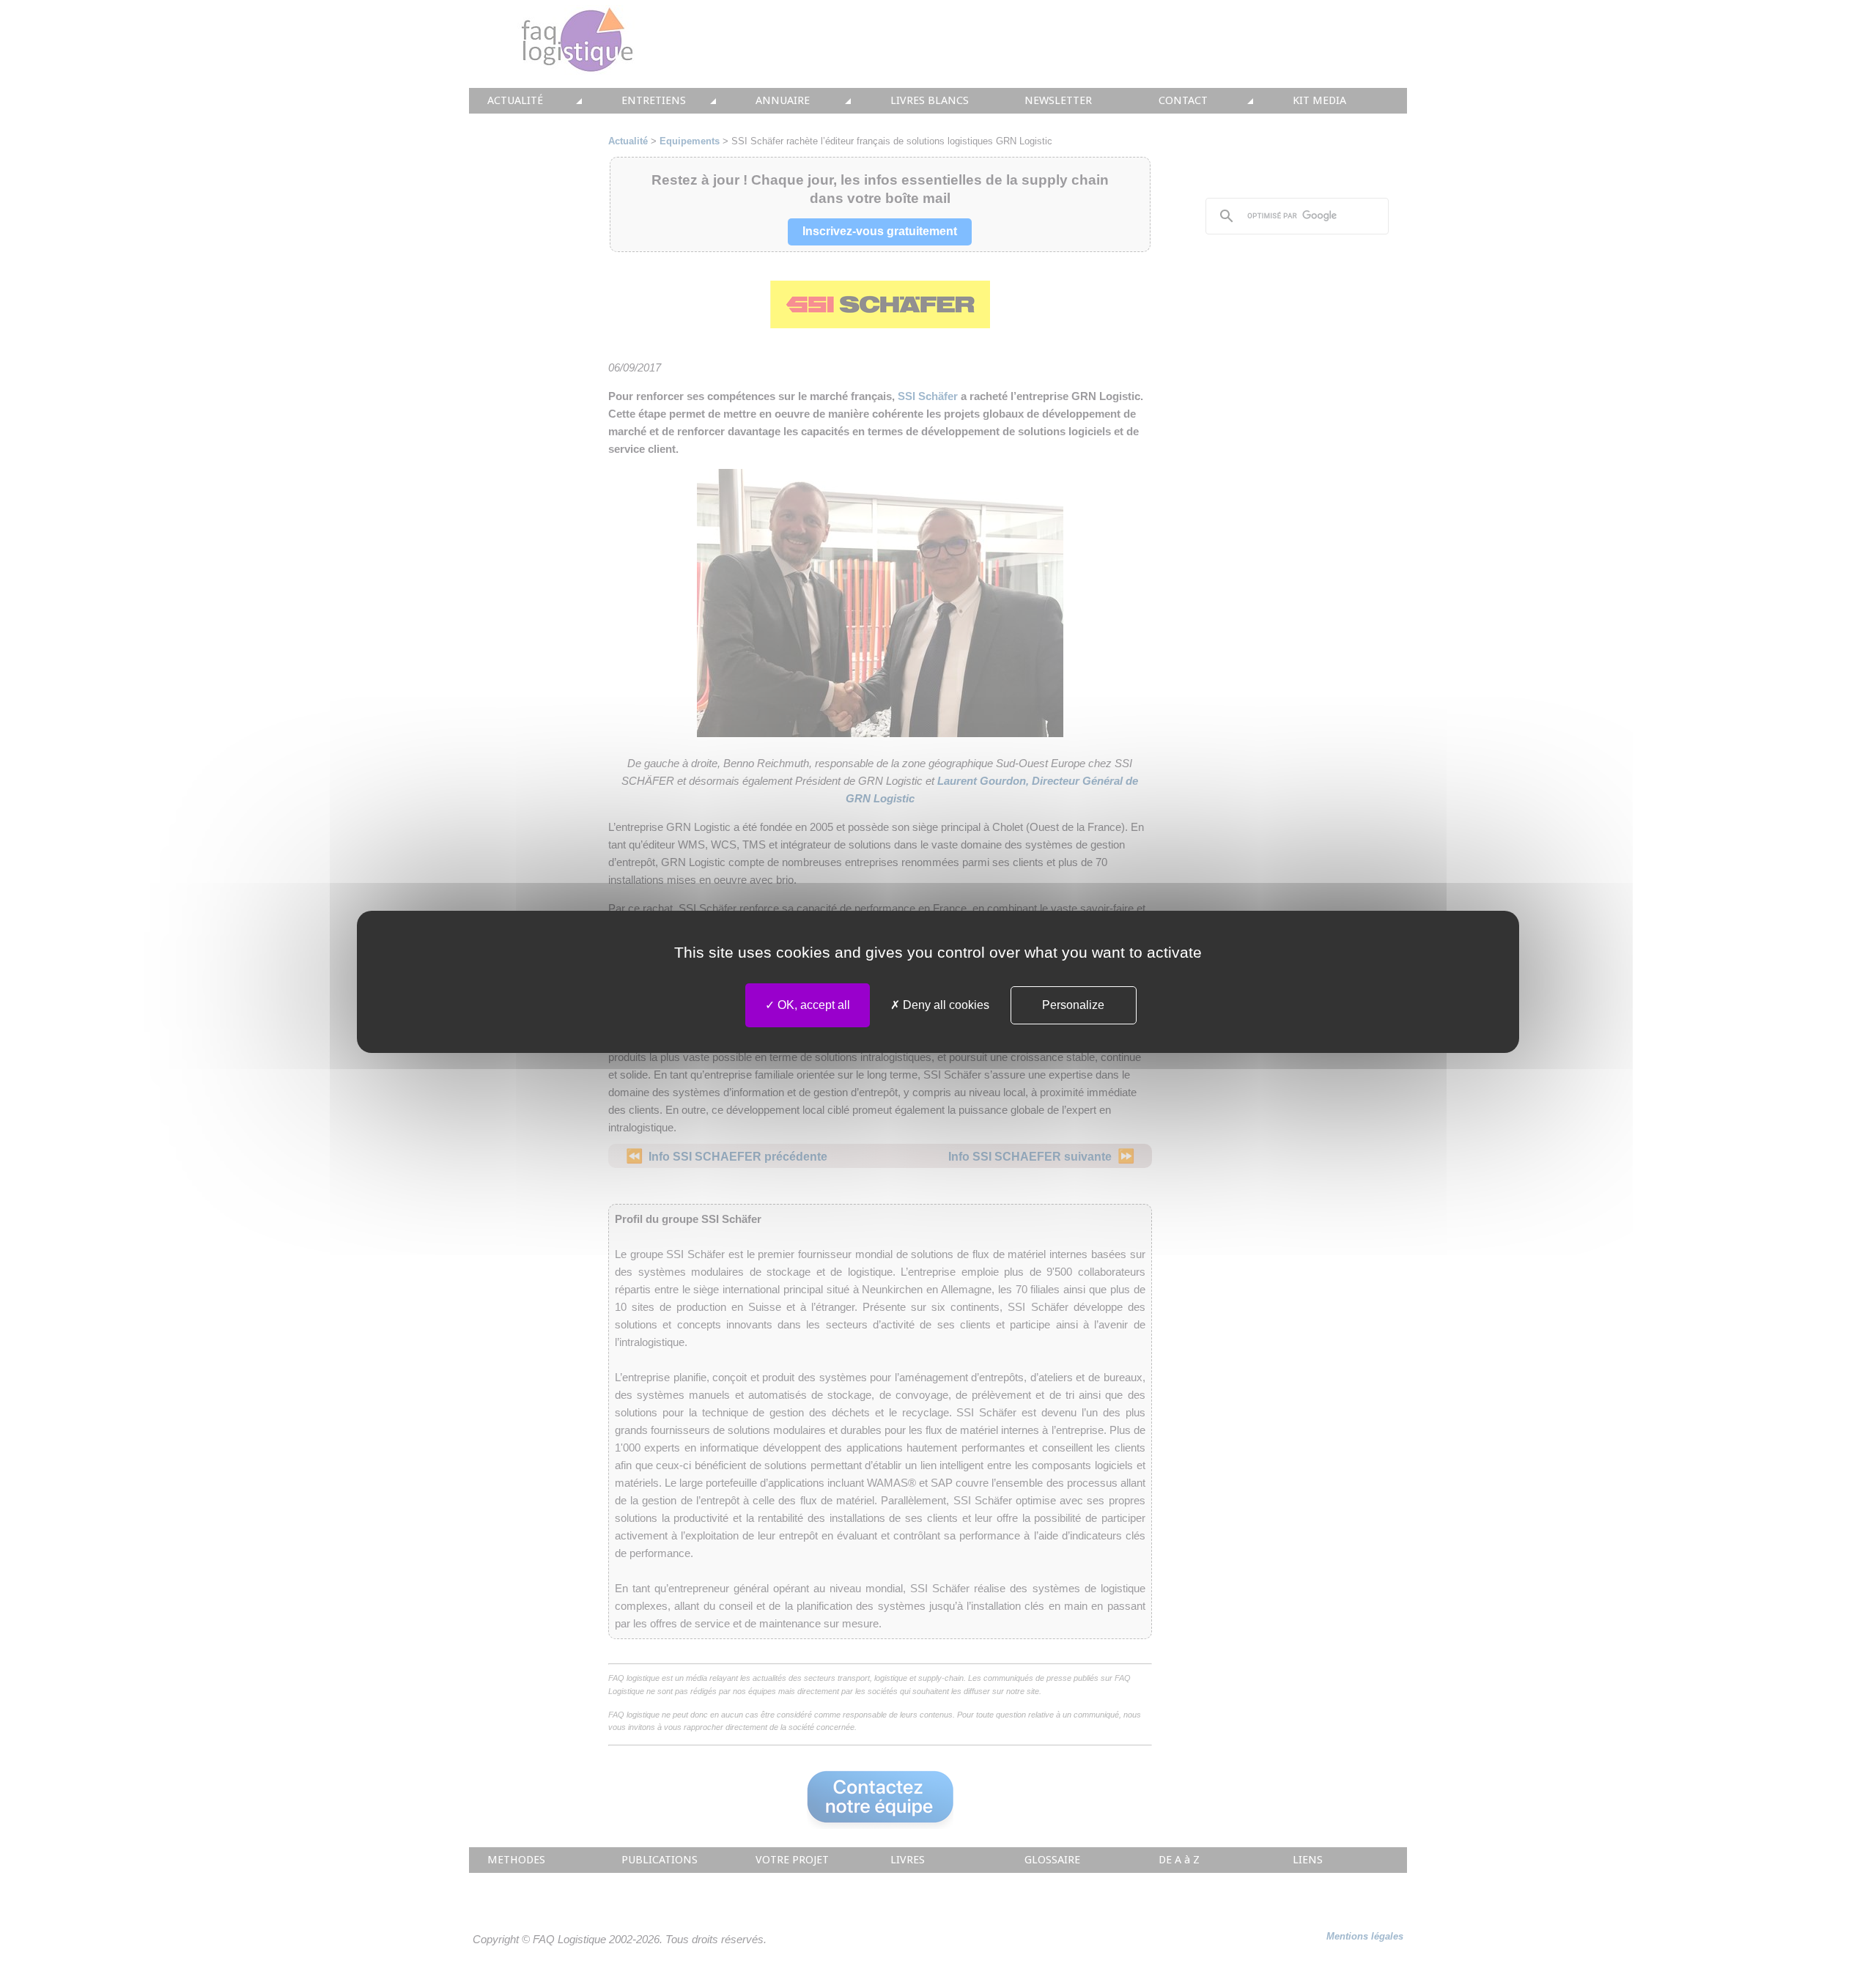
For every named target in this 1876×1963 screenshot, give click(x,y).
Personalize (1073, 1005)
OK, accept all (812, 1005)
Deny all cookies (945, 1005)
